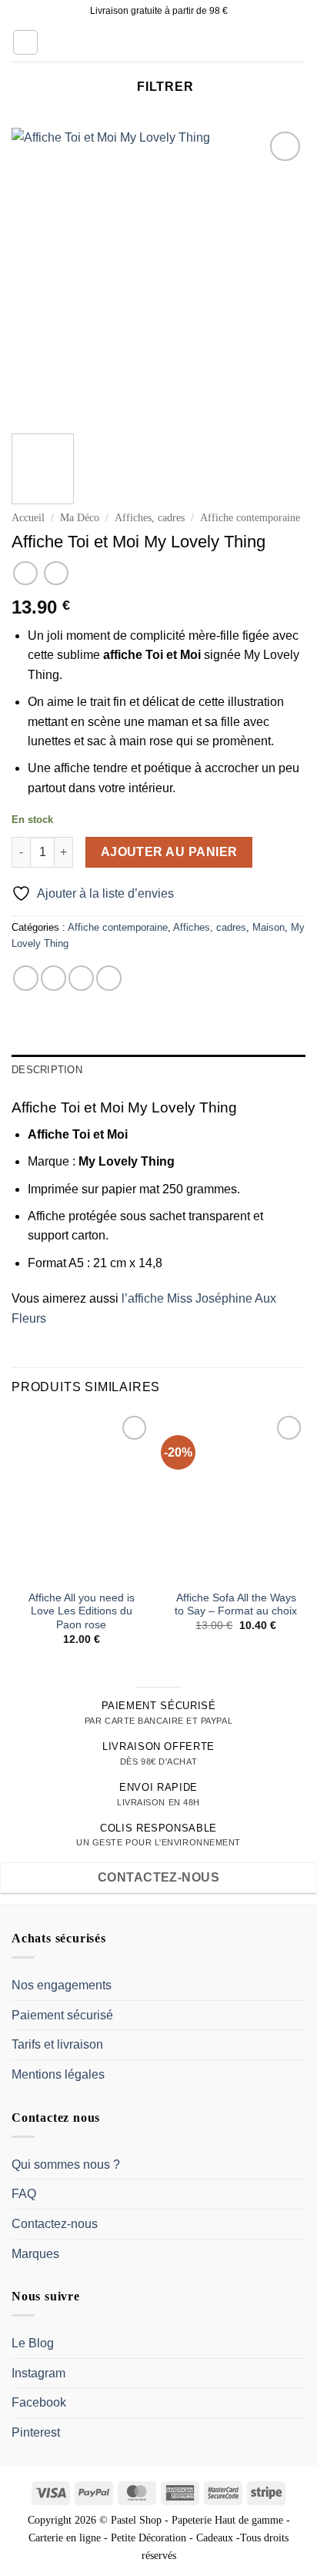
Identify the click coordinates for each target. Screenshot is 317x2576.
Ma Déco (80, 518)
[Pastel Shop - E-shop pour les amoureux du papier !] (158, 42)
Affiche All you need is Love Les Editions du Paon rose (82, 1611)
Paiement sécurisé (62, 2015)
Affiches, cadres (150, 518)
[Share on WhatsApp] (26, 978)
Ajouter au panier (169, 852)
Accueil (28, 518)
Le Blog (33, 2343)
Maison (269, 927)
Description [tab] (47, 1070)
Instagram (38, 2373)
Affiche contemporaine (250, 518)
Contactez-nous (55, 2224)
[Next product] (25, 573)
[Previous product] (56, 573)
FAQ (24, 2194)
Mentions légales (58, 2074)
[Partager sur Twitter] (81, 978)
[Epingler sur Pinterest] (109, 978)
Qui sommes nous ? (66, 2165)
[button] (25, 42)
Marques (35, 2254)
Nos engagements (62, 1985)
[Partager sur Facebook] (53, 978)
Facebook (39, 2402)
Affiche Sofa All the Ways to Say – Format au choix (236, 1605)
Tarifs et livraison (57, 2044)
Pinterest (36, 2432)
